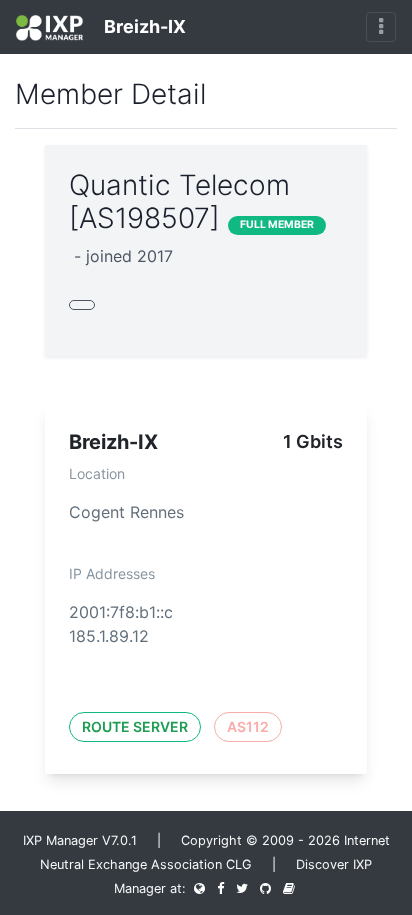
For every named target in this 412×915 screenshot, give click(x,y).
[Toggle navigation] (381, 27)
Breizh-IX (143, 26)
